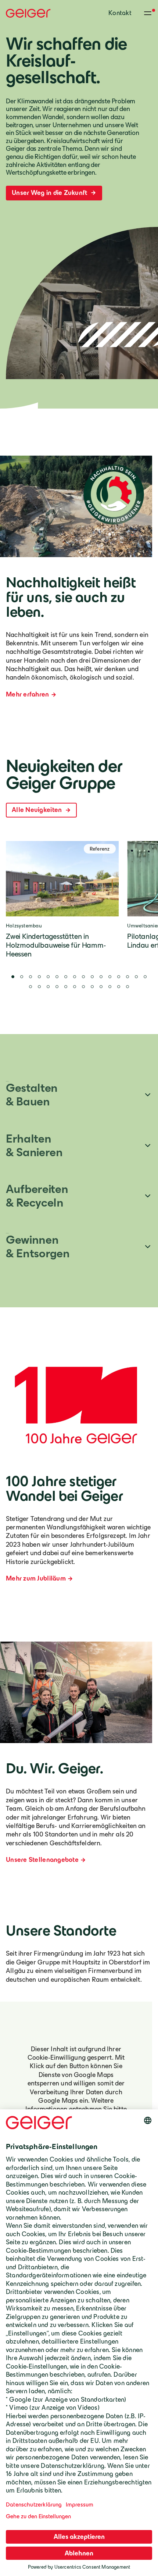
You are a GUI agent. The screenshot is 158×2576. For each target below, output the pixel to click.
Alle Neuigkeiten (38, 810)
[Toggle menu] (148, 13)
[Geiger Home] (28, 13)
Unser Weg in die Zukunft (50, 193)
